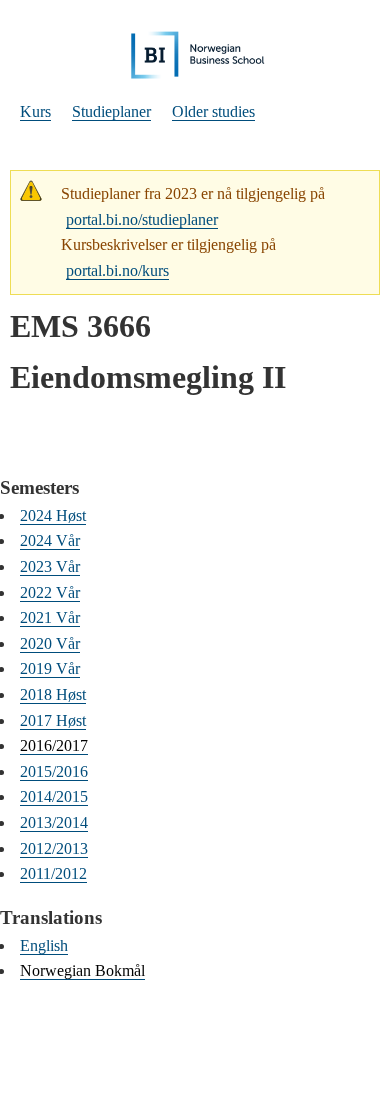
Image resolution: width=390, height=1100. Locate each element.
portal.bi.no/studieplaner (142, 219)
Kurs (35, 111)
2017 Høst (53, 720)
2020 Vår (50, 643)
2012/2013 (54, 848)
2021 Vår (50, 617)
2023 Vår (50, 566)
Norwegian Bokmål (82, 970)
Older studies (213, 111)
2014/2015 (54, 796)
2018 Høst (53, 694)
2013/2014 (54, 822)
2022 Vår (50, 592)
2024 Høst (53, 515)
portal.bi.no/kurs (117, 270)
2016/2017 (54, 745)
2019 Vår (50, 668)
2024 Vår (50, 540)
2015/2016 (54, 771)
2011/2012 (53, 873)
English (44, 945)
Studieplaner (111, 111)
